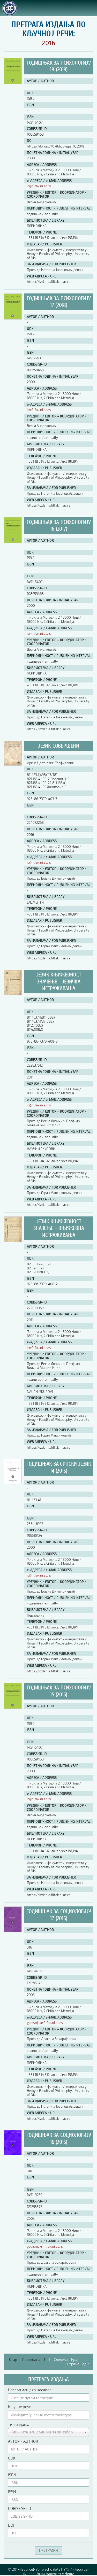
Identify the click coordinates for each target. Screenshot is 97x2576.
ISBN (12, 2475)
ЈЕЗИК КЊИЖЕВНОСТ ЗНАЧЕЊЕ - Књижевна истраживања (59, 1228)
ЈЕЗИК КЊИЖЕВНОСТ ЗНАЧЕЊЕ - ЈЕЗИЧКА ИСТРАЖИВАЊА (59, 981)
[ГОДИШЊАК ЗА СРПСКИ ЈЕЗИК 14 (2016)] (13, 1483)
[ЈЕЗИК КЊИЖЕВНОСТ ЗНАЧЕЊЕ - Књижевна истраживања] (13, 1241)
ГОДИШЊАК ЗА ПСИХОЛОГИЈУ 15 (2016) (59, 1691)
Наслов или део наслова (30, 2390)
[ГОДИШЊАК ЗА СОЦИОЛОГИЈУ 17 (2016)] (13, 1931)
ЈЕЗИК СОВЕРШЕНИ (59, 746)
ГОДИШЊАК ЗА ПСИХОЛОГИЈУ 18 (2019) (59, 66)
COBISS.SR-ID (20, 2508)
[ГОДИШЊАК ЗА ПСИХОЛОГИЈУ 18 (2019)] (13, 83)
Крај (75, 2359)
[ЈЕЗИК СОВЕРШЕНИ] (13, 764)
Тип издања (19, 2424)
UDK (12, 2458)
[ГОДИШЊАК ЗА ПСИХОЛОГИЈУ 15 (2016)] (13, 1707)
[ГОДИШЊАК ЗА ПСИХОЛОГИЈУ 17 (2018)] (13, 318)
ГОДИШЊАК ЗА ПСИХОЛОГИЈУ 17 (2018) (59, 302)
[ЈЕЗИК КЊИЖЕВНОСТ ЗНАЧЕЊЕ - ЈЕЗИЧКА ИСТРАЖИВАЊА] (13, 994)
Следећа (61, 2359)
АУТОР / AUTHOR (23, 2441)
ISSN (12, 2492)
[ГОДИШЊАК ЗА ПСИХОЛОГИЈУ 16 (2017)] (13, 542)
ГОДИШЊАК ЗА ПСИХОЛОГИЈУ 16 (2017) (59, 525)
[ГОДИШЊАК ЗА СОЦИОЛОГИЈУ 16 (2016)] (13, 2154)
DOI (11, 2525)
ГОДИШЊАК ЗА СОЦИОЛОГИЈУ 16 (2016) (59, 2138)
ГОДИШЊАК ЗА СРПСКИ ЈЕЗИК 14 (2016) (59, 1467)
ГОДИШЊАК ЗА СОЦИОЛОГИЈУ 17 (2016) (59, 1915)
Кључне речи (20, 2407)
